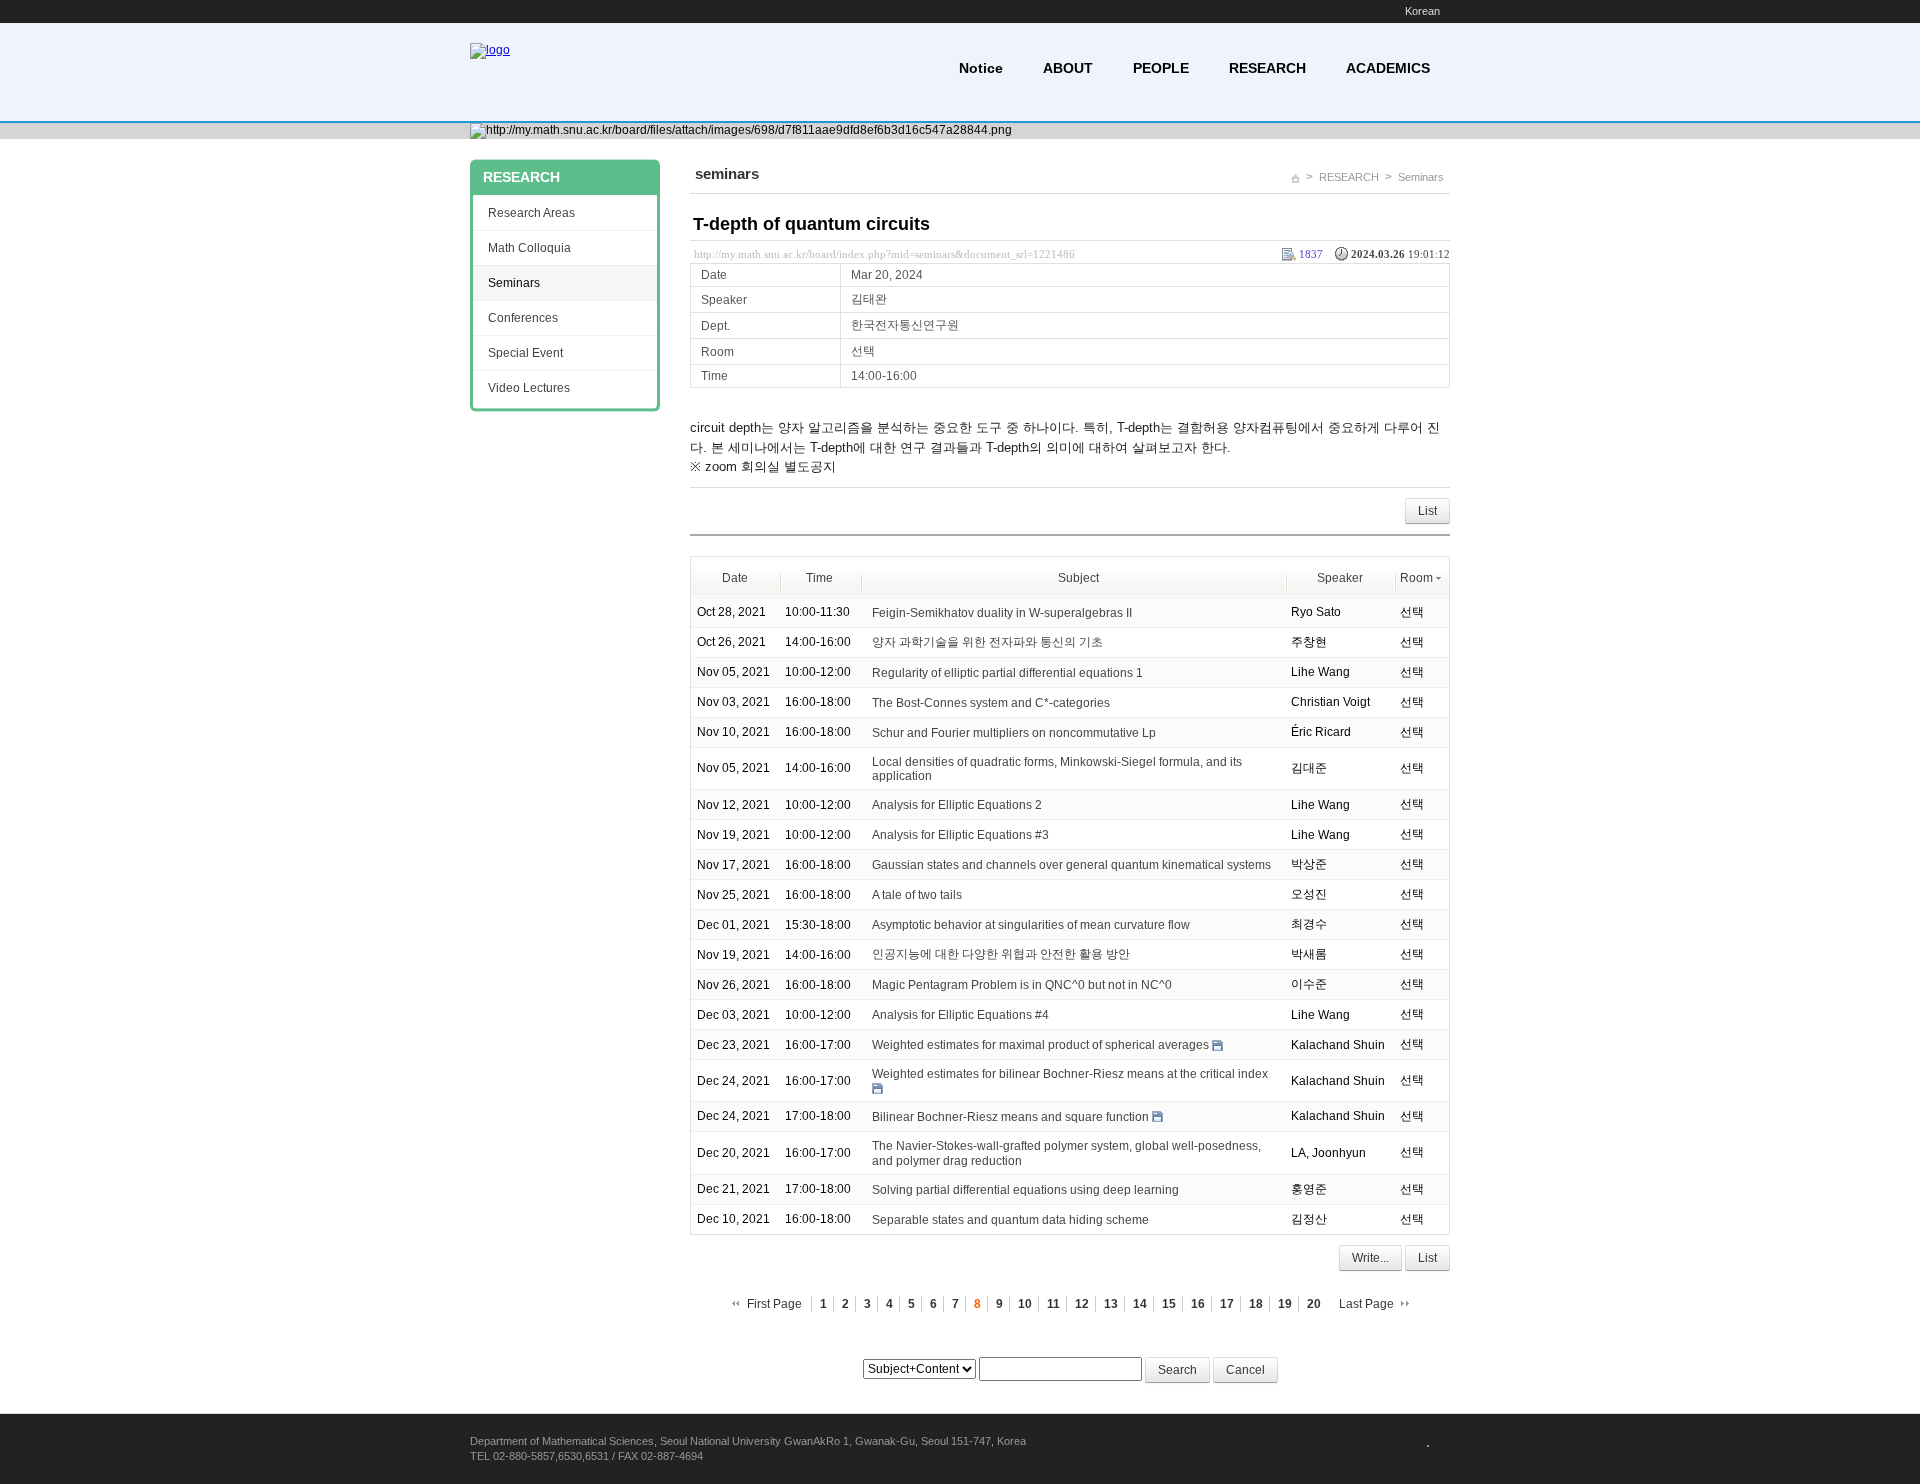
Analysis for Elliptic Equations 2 (957, 805)
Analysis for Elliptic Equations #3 (960, 835)
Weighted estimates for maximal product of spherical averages (1040, 1045)
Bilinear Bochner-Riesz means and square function (1010, 1117)
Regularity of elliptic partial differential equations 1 (1007, 672)
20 (1314, 1304)
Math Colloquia (529, 248)
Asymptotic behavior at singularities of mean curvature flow (1031, 925)
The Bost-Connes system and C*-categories (991, 702)
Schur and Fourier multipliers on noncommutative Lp (1014, 732)
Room (1416, 578)
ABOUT (1068, 68)
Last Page (1366, 1304)
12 (1082, 1304)
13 (1111, 1304)
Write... (1370, 1258)
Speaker (1340, 578)
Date (735, 578)
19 (1285, 1304)
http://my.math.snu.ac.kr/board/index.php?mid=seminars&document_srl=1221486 (884, 254)
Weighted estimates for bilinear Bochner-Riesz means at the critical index (1070, 1074)
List (1427, 511)
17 (1227, 1304)
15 (1169, 1304)
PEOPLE (1161, 68)
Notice (981, 68)
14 (1140, 1304)
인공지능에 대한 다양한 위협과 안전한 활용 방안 (1001, 954)
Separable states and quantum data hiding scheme (1010, 1220)
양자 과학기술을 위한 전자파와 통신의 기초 (987, 642)
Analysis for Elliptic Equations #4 (960, 1015)
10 (1025, 1304)
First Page (774, 1304)
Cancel (1245, 1370)
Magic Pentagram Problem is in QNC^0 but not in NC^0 (1022, 985)
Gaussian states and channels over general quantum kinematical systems (1071, 865)
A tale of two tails (917, 895)
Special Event (525, 353)
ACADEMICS (1388, 68)
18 (1256, 1304)
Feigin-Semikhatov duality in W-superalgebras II (1002, 612)
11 (1053, 1304)
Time (819, 578)
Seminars (1421, 177)
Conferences (523, 318)
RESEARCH (1267, 68)
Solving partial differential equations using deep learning (1025, 1190)
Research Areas (531, 213)
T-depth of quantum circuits (811, 224)
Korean (1422, 11)
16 (1198, 1304)
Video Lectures (529, 388)
